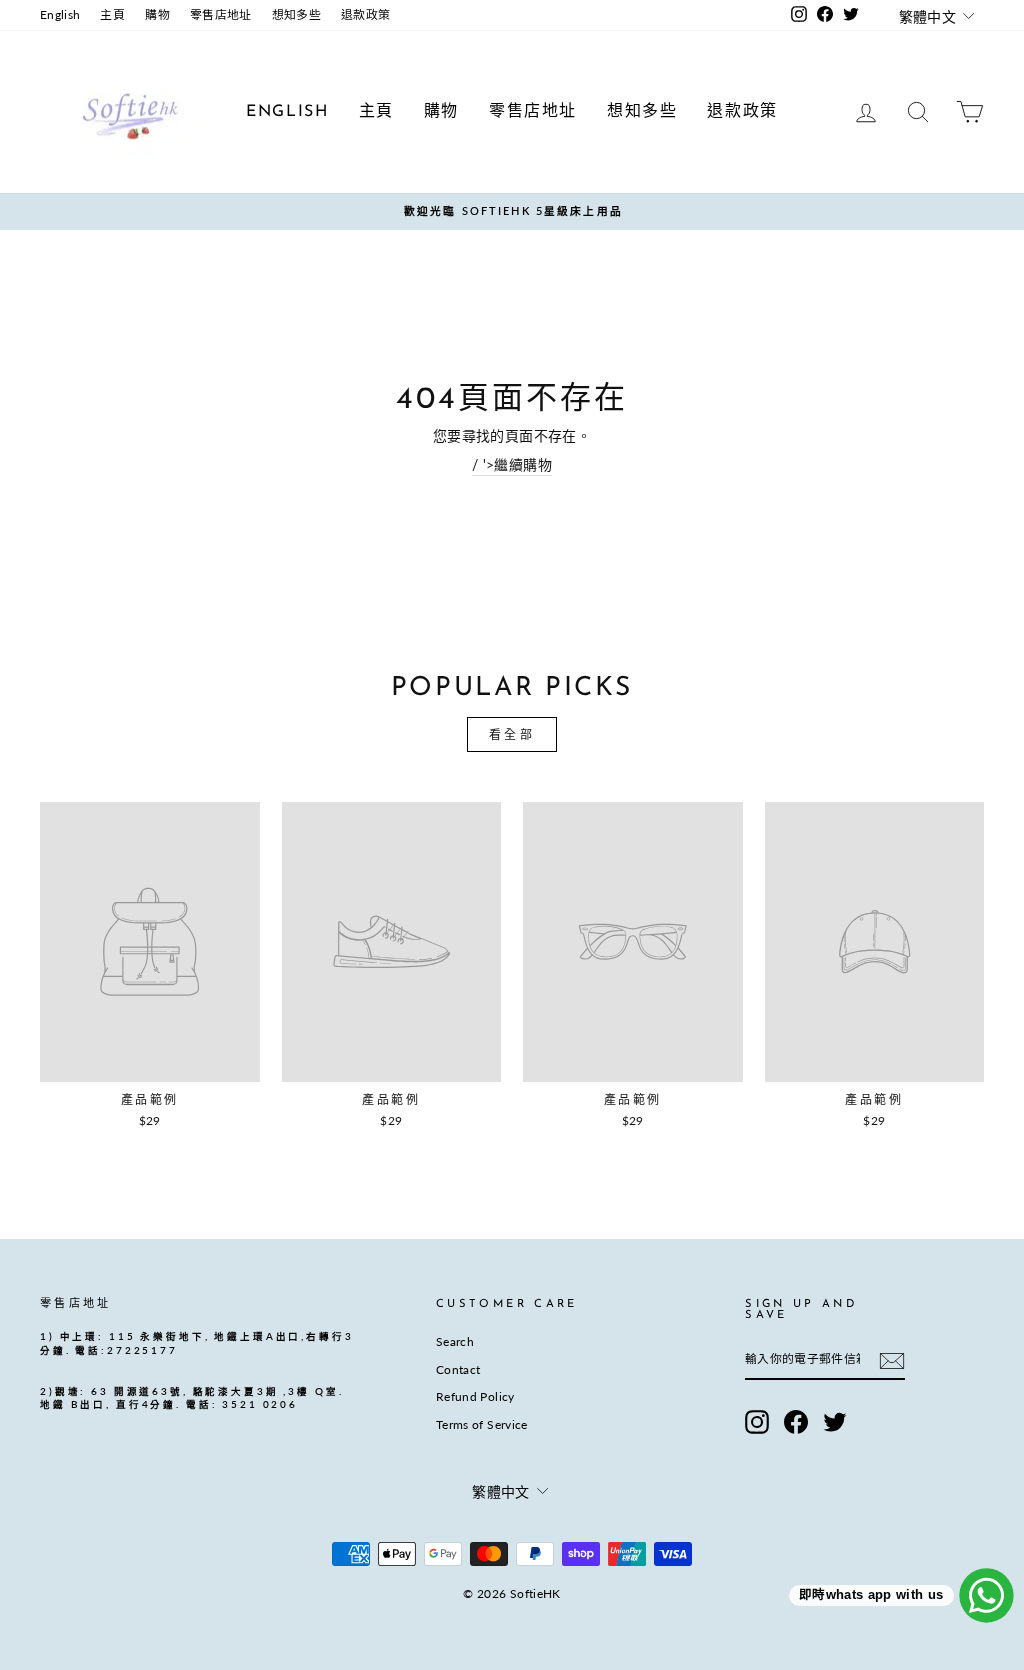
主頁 (112, 14)
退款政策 (365, 14)
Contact (458, 1369)
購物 (157, 14)
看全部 (512, 734)
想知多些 (296, 14)
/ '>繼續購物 (512, 464)
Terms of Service (482, 1424)
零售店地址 (221, 14)
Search (455, 1341)
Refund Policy (475, 1396)
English (60, 14)
